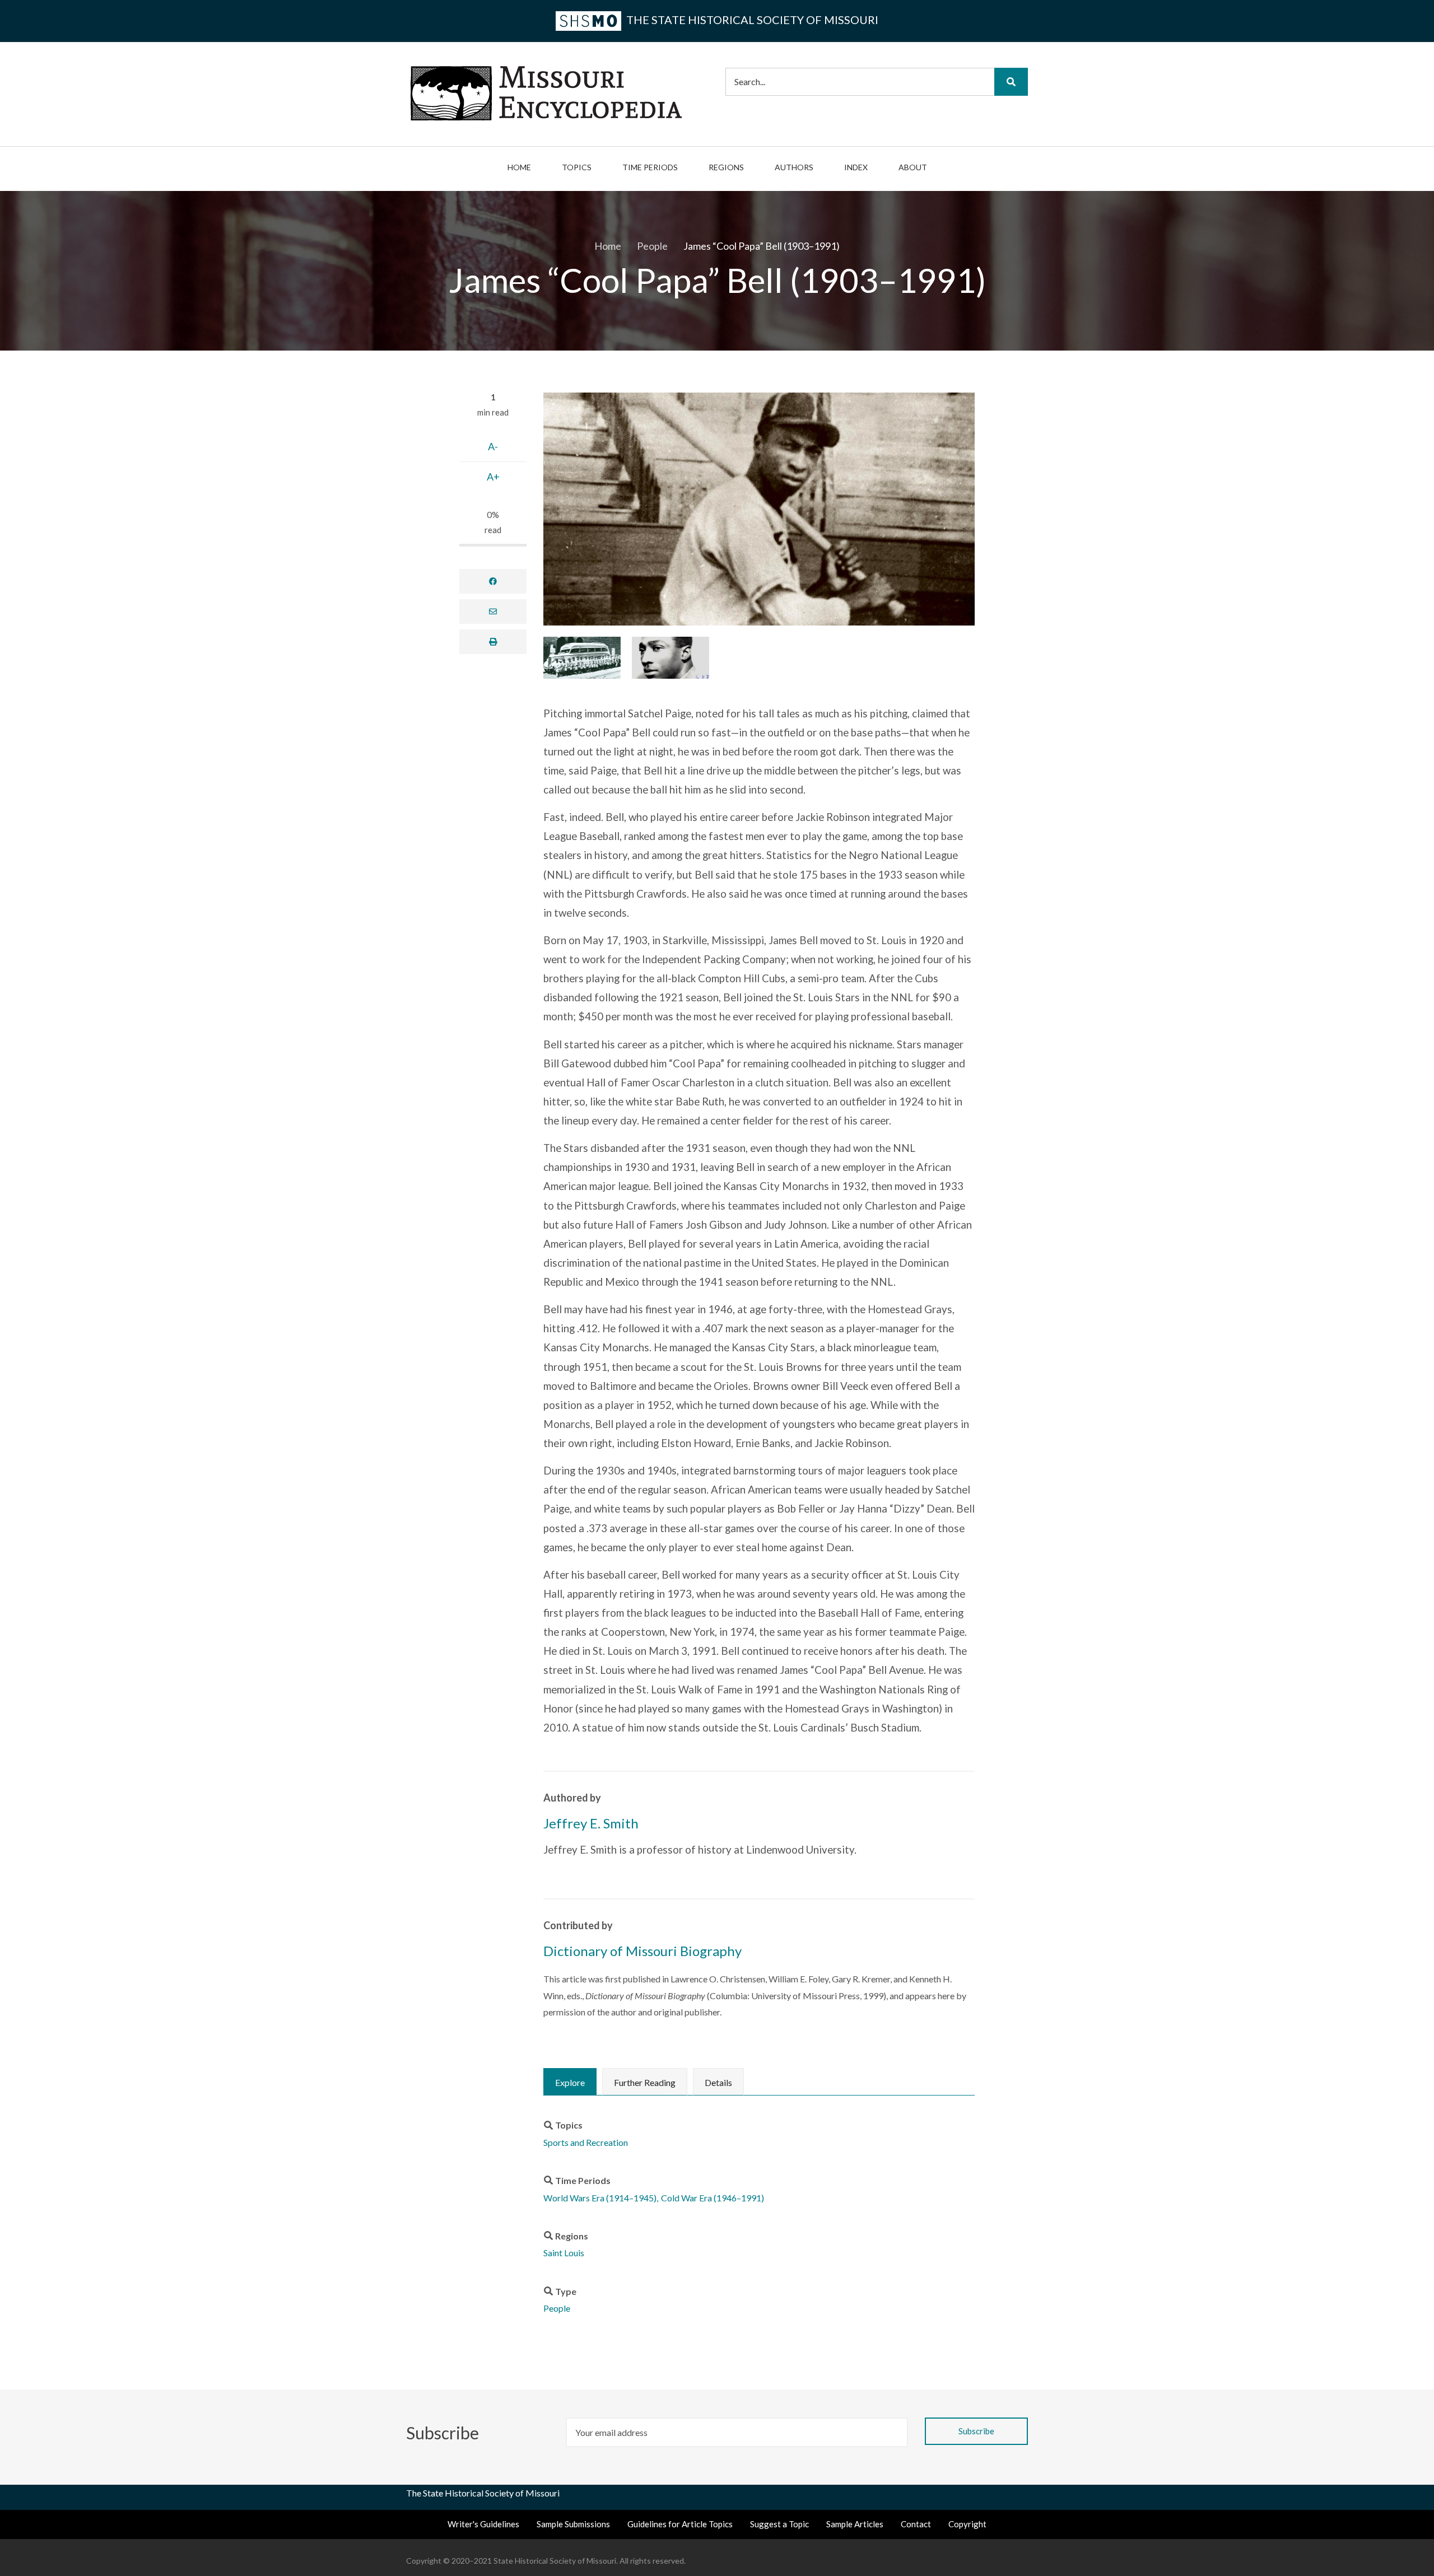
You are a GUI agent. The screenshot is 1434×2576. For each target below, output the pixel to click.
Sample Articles (855, 2524)
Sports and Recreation (586, 2142)
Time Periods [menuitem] (650, 167)
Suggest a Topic (779, 2524)
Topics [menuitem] (577, 167)
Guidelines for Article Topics (680, 2524)
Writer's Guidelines (483, 2524)
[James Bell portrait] (671, 657)
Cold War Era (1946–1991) (713, 2198)
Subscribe (444, 2433)
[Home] (546, 92)
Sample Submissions (573, 2524)
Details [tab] (718, 2082)
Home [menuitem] (519, 167)
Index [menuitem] (856, 167)
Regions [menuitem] (726, 167)
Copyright (967, 2524)
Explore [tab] (570, 2082)
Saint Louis (564, 2253)
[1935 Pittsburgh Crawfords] (582, 657)
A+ (493, 477)
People (557, 2308)
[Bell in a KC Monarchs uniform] (759, 509)
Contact (916, 2524)
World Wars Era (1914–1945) (600, 2198)
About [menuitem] (913, 167)
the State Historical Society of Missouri (751, 20)
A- (493, 446)
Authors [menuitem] (794, 167)
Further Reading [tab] (645, 2082)
